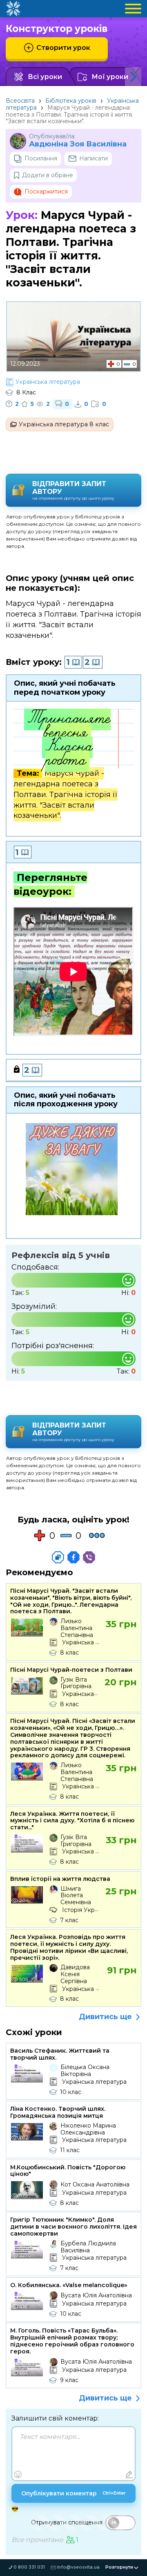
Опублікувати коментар (73, 2493)
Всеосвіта (20, 101)
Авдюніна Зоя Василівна (78, 144)
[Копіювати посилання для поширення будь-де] (58, 1557)
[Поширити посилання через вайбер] (89, 1557)
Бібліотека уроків (71, 101)
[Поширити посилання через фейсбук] (73, 1557)
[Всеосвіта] (13, 9)
